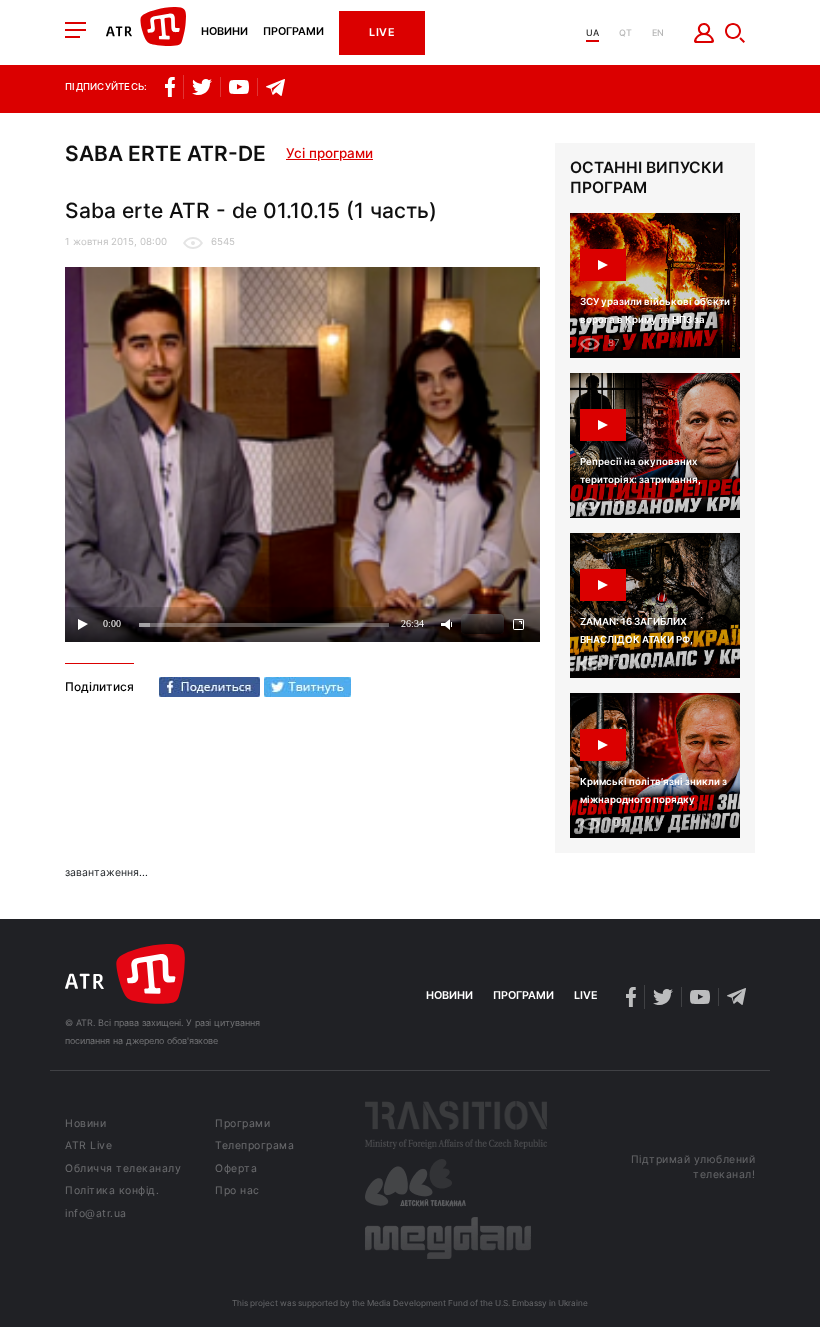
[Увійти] (704, 33)
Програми (293, 32)
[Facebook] (209, 687)
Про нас (237, 1191)
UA (592, 32)
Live (382, 32)
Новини (224, 32)
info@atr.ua (96, 1214)
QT (625, 32)
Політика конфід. (112, 1191)
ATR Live (88, 1146)
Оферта (236, 1169)
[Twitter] (307, 687)
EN (658, 32)
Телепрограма (254, 1146)
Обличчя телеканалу (123, 1169)
